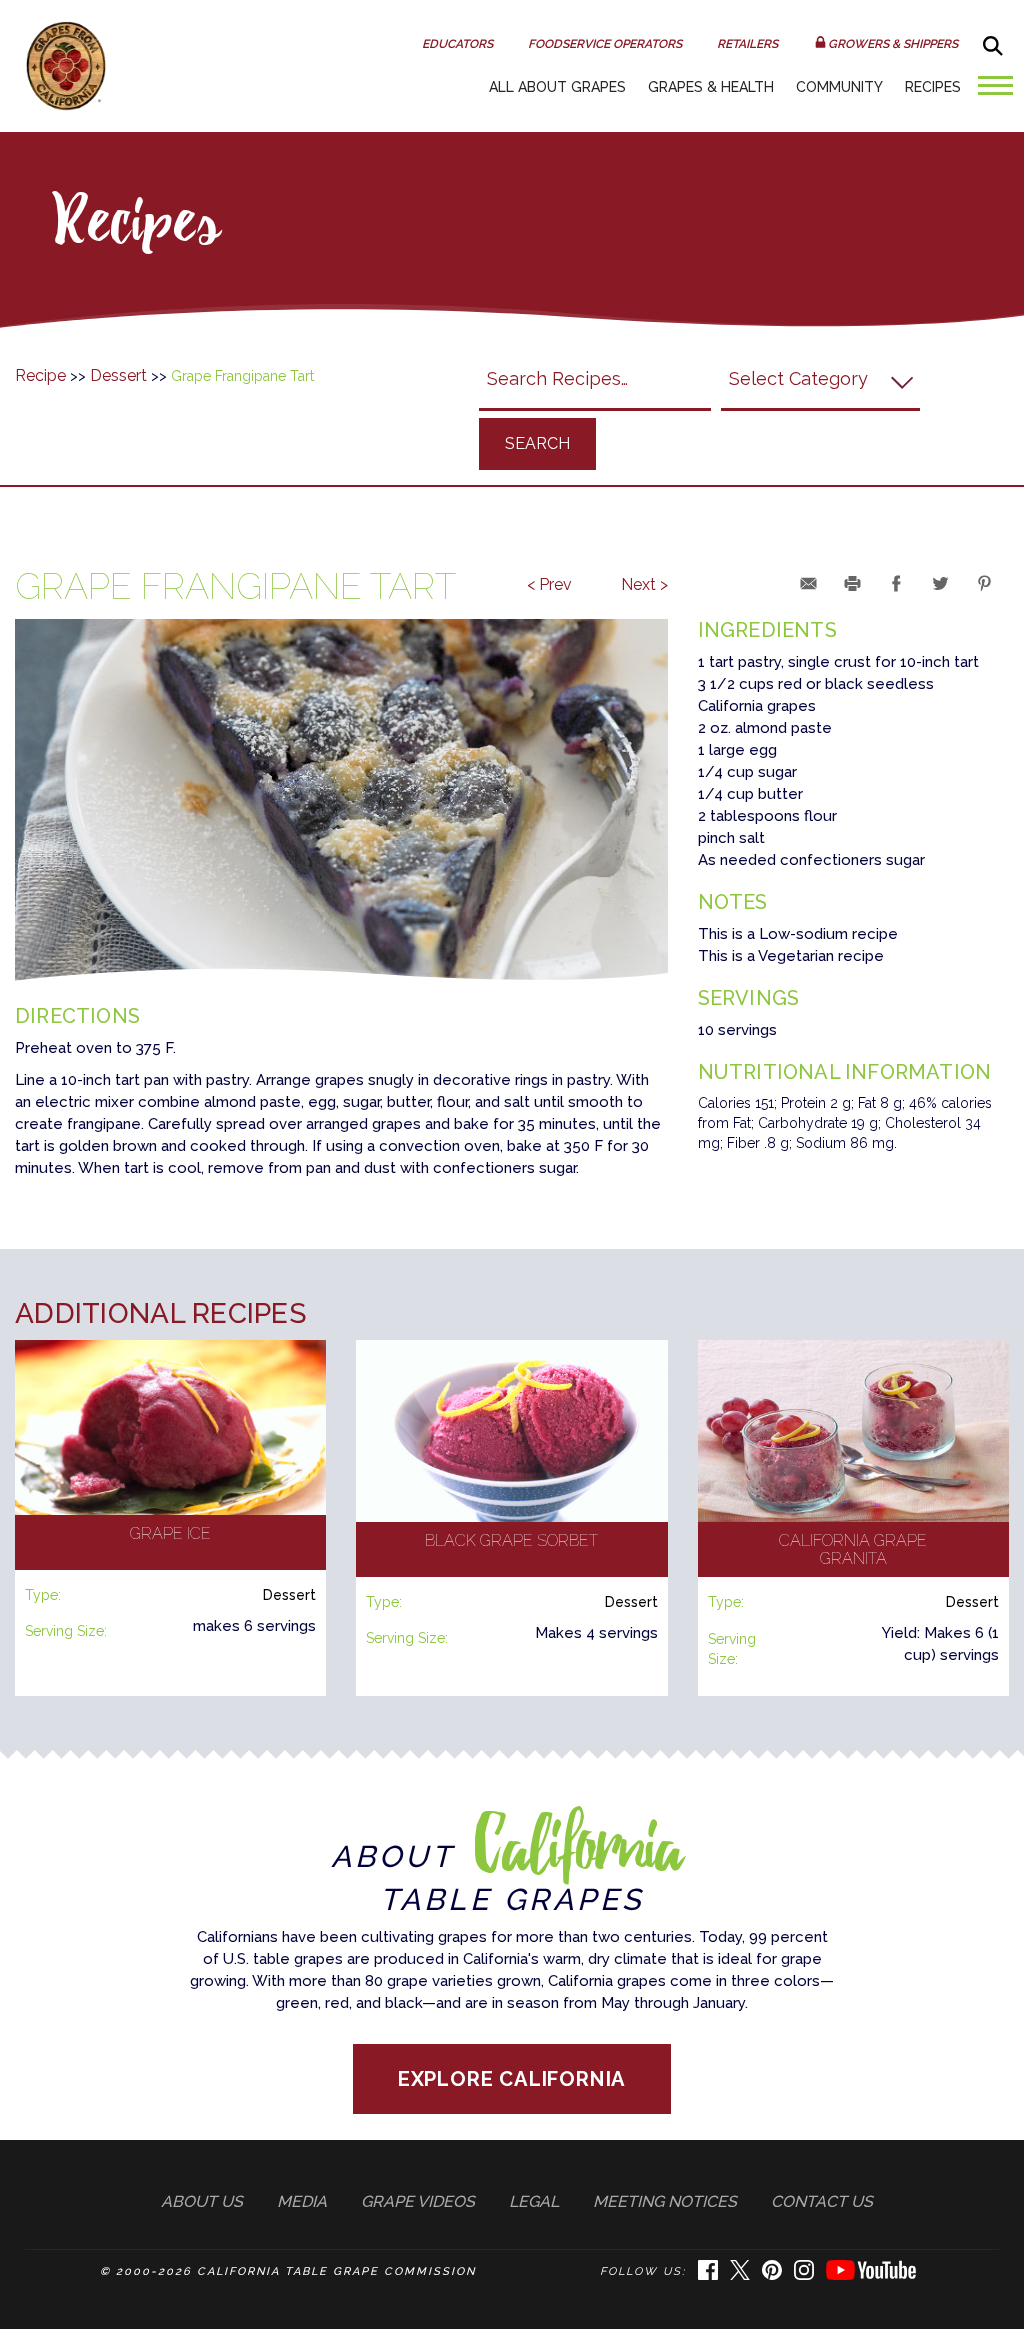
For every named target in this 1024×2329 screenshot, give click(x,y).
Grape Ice (170, 1533)
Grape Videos (418, 2201)
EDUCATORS (457, 44)
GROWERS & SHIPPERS (893, 44)
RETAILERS (747, 44)
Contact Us (822, 2201)
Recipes (933, 87)
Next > (644, 585)
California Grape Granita (853, 1549)
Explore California (512, 2079)
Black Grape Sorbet (511, 1540)
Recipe (40, 375)
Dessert (118, 375)
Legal (534, 2201)
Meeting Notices (665, 2201)
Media (302, 2201)
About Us (202, 2201)
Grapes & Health (711, 87)
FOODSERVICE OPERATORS (605, 44)
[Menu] (990, 91)
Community (839, 87)
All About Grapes (557, 87)
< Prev (549, 585)
